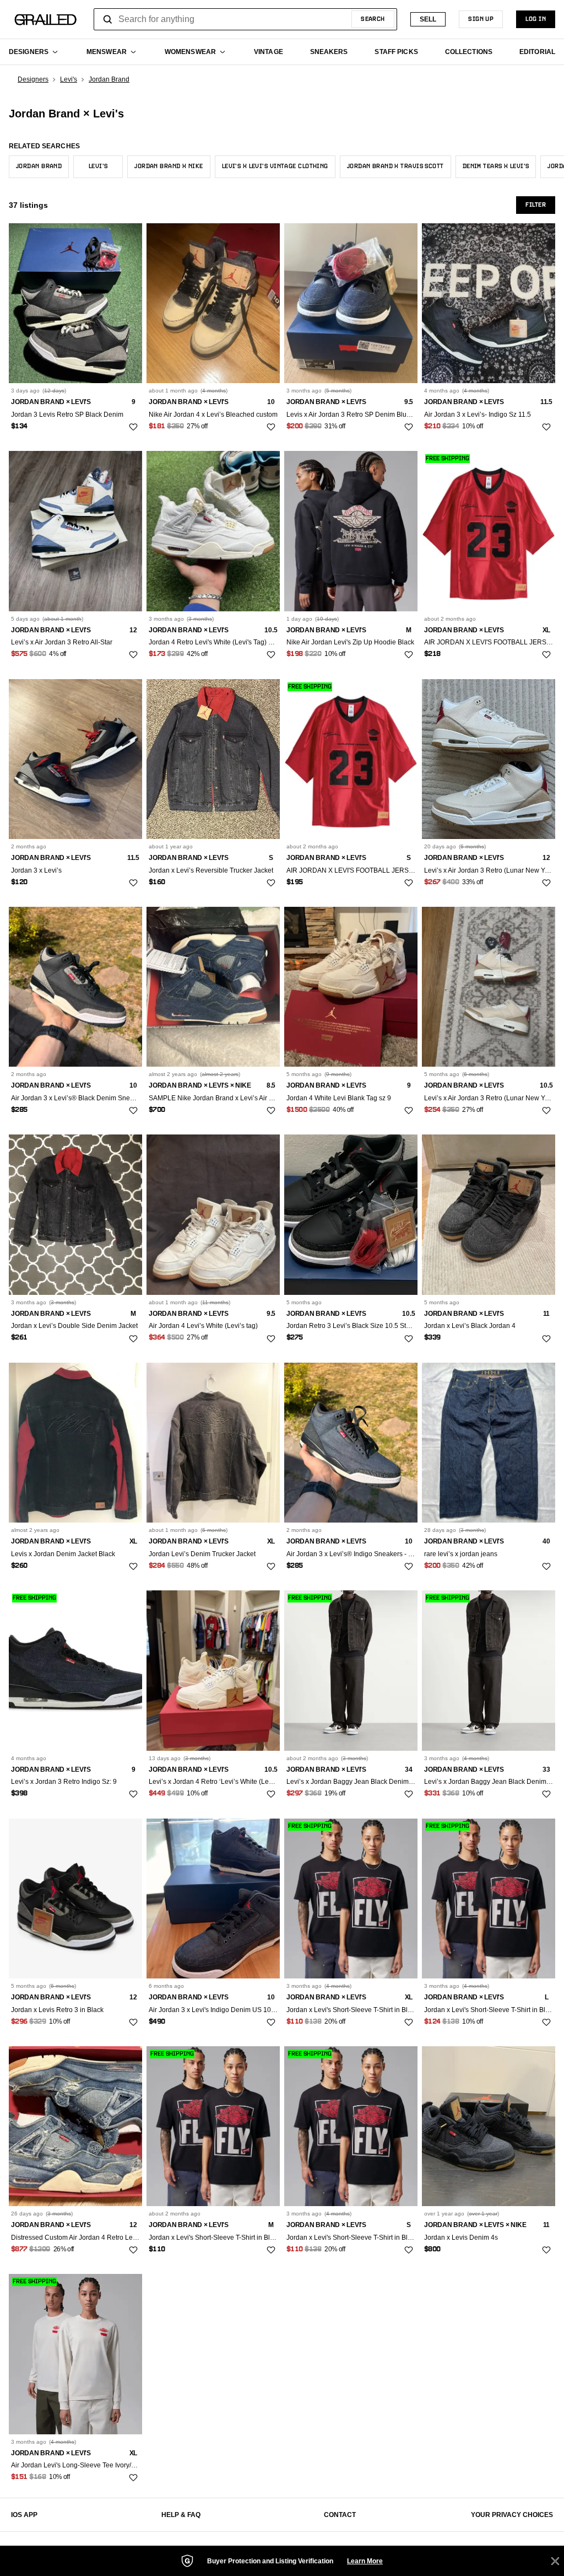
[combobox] (245, 19)
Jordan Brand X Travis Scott (395, 166)
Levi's (69, 79)
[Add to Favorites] (133, 427)
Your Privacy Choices (512, 2515)
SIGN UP (481, 19)
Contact (340, 2515)
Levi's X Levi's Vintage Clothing (275, 166)
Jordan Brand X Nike (169, 166)
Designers (33, 79)
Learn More (365, 2561)
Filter (536, 205)
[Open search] (108, 19)
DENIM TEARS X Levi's (496, 166)
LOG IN (536, 19)
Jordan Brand (109, 79)
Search (373, 19)
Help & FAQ (181, 2515)
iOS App (24, 2515)
